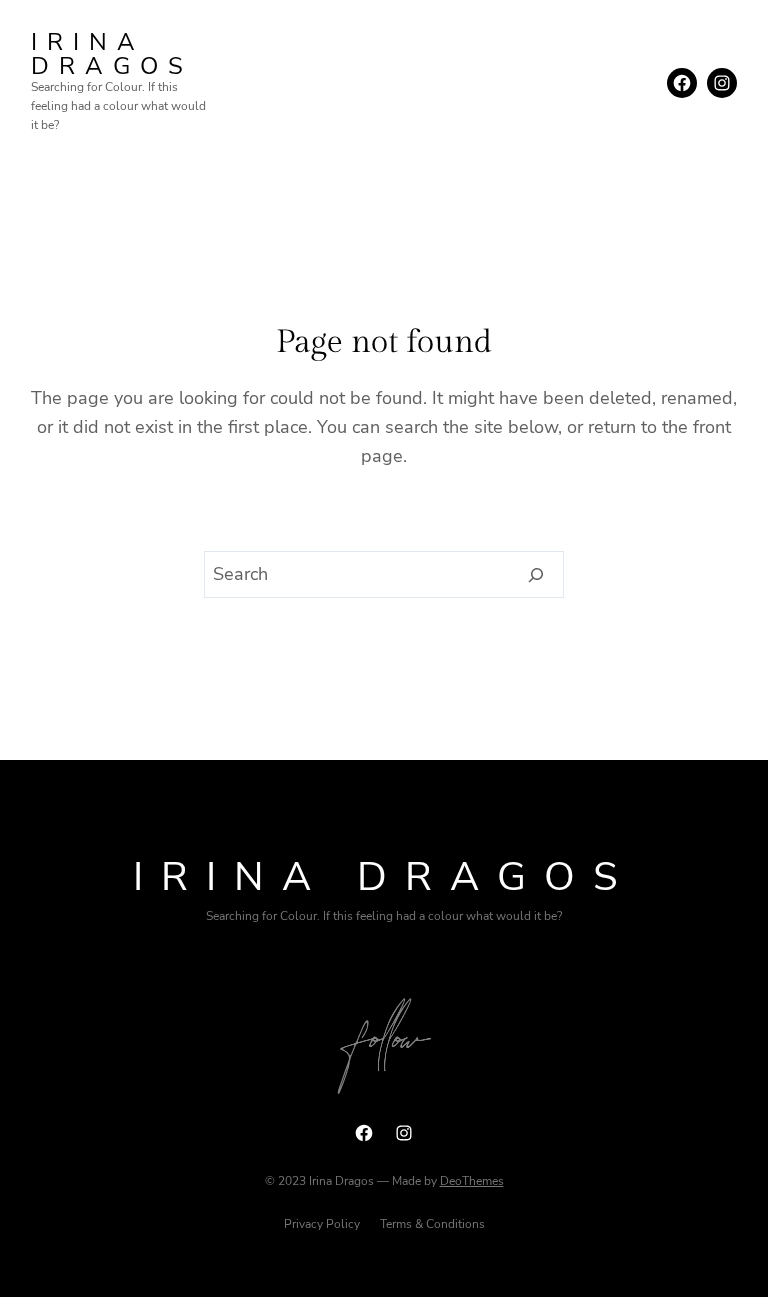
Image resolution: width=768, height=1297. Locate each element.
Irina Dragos (112, 54)
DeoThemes (472, 1181)
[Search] (536, 575)
